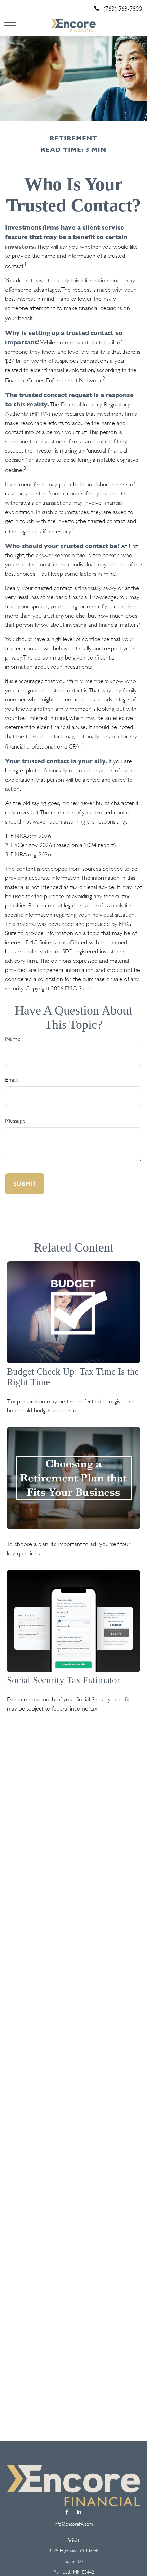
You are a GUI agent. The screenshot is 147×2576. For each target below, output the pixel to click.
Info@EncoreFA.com (74, 2524)
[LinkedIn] (79, 2512)
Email (11, 1080)
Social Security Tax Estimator (63, 1680)
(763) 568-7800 (123, 9)
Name (13, 1039)
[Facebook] (67, 2512)
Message (15, 1121)
